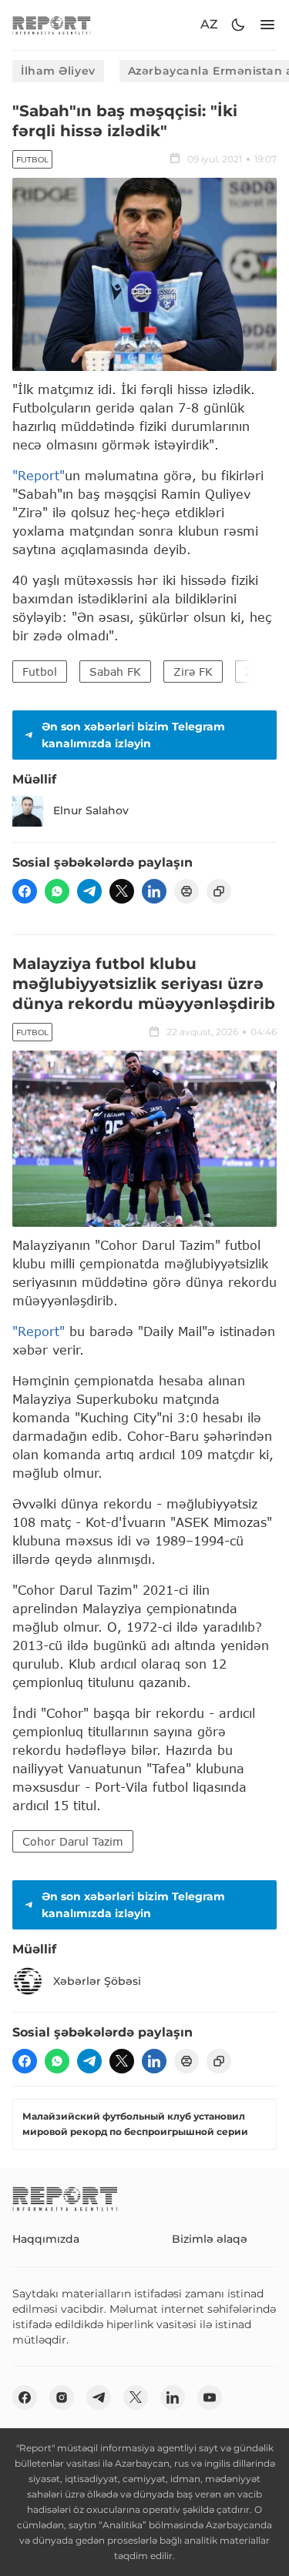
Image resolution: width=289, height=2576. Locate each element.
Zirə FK (193, 672)
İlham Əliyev (58, 71)
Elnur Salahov (91, 810)
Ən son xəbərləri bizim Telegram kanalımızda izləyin (133, 735)
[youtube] (210, 2397)
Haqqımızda (46, 2239)
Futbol (32, 160)
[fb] (25, 891)
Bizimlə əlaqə (210, 2239)
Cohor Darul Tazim (73, 1841)
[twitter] (122, 891)
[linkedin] (154, 891)
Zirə (256, 672)
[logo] (52, 25)
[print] (187, 891)
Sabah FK (115, 672)
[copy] (219, 891)
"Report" (39, 475)
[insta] (62, 2397)
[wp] (57, 891)
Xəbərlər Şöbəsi (97, 1981)
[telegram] (89, 891)
